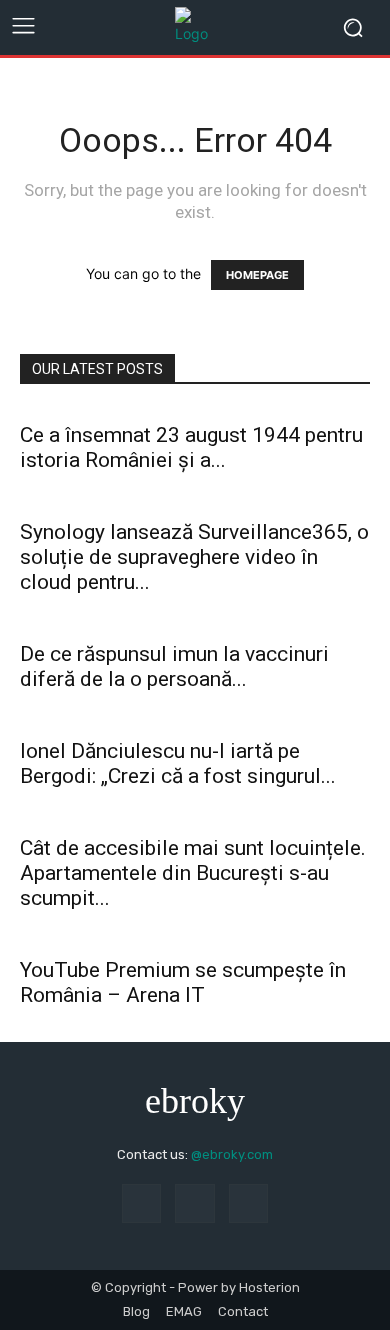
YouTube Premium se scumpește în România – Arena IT (183, 982)
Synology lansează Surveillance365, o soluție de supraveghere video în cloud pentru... (194, 557)
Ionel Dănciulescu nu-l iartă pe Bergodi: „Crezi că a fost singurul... (178, 763)
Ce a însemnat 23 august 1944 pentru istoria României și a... (191, 447)
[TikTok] (141, 1203)
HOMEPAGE (257, 275)
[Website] (248, 1203)
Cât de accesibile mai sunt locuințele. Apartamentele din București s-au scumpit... (193, 873)
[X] (194, 1203)
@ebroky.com (232, 1154)
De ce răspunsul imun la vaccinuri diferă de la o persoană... (174, 666)
